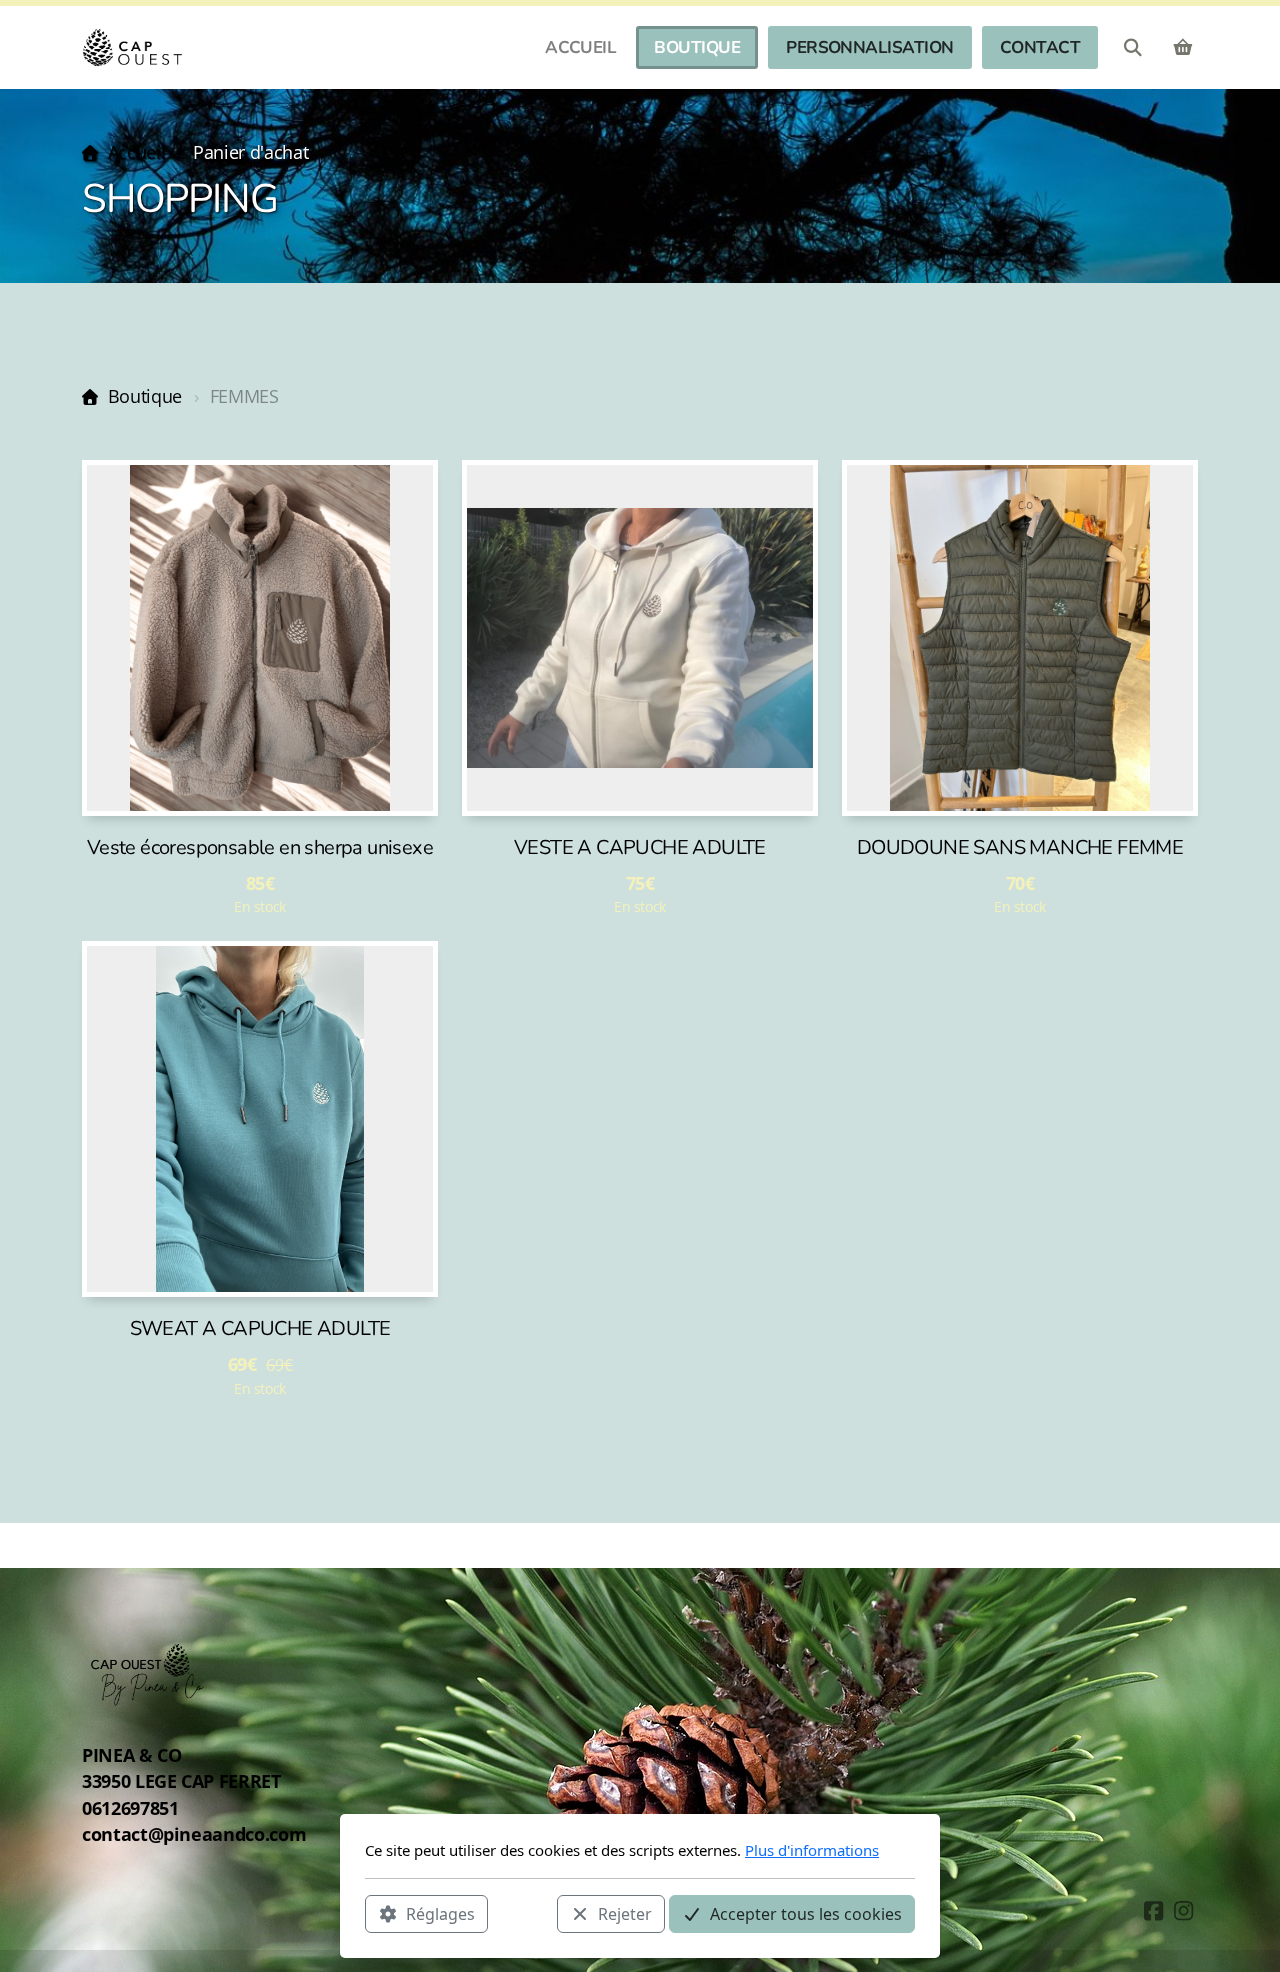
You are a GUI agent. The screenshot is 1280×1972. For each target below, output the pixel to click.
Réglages (440, 1913)
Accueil (136, 152)
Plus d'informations (812, 1850)
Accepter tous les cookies (806, 1913)
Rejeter (625, 1913)
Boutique (145, 396)
